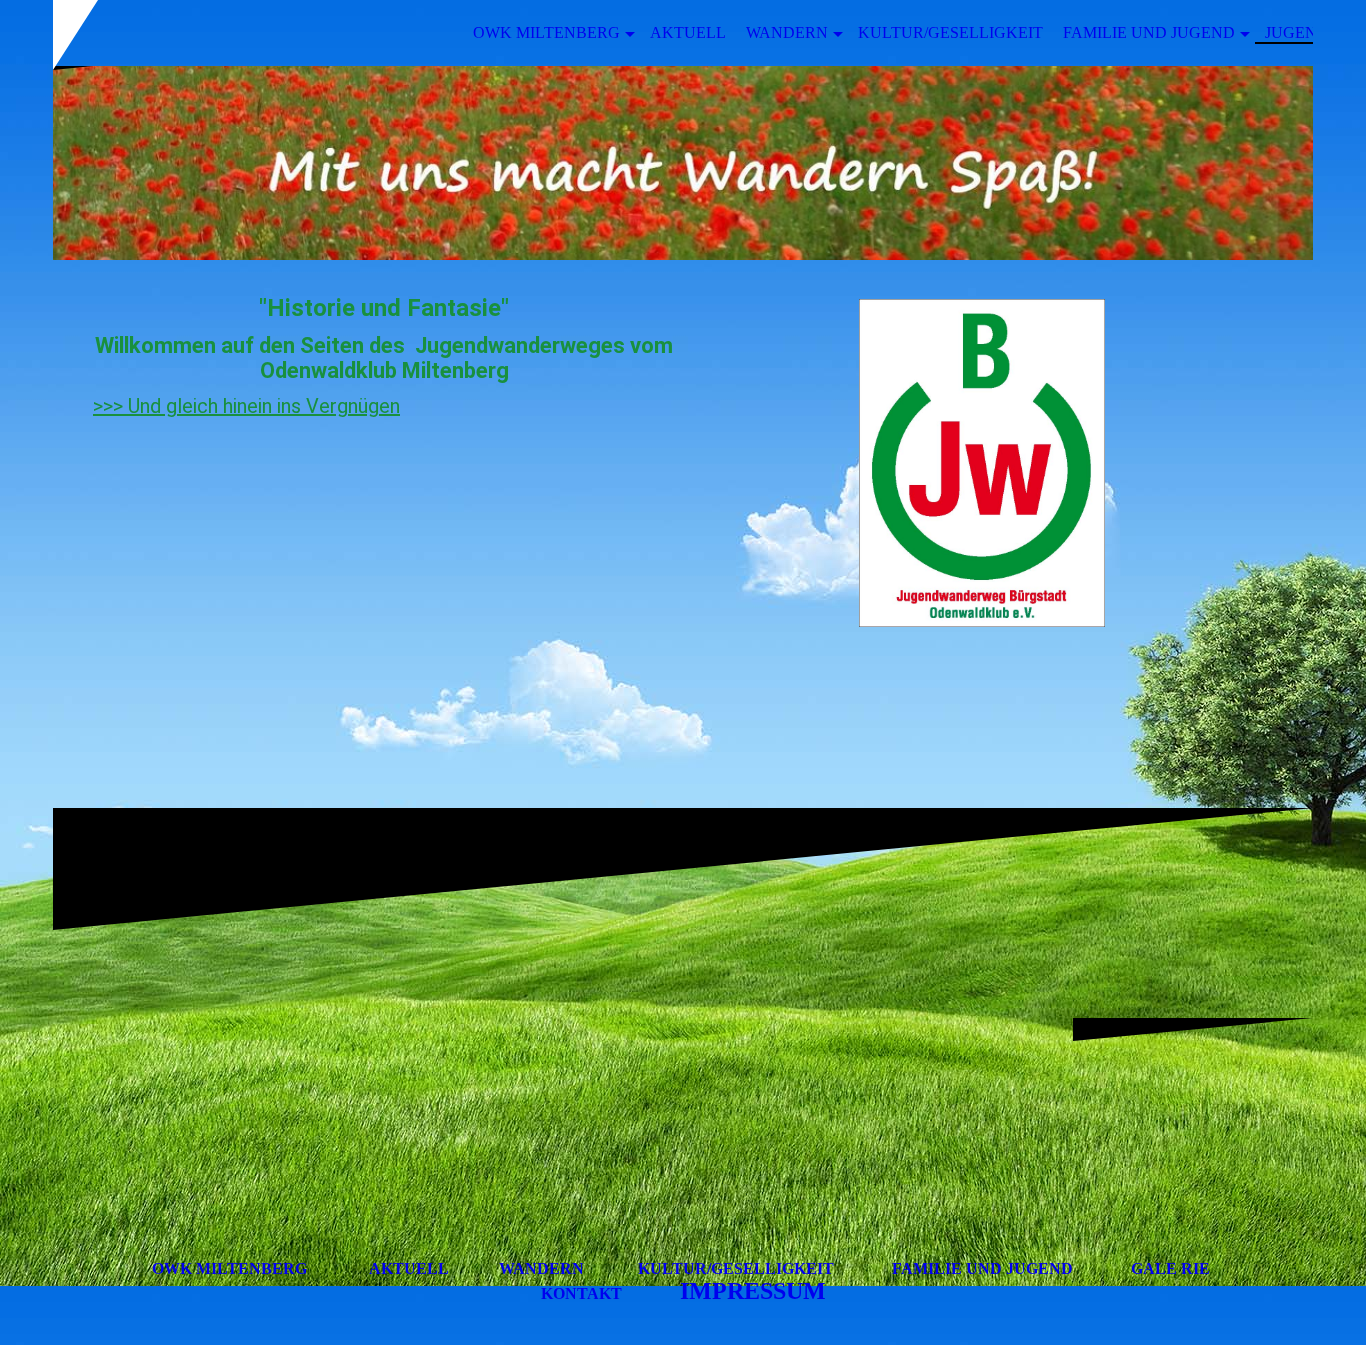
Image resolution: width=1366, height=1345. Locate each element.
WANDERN (541, 1268)
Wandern (787, 32)
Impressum (753, 1291)
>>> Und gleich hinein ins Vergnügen (246, 406)
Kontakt (581, 1293)
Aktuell (688, 32)
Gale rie (1170, 1268)
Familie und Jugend (1149, 32)
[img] (683, 163)
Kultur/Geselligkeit (950, 32)
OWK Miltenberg (546, 32)
